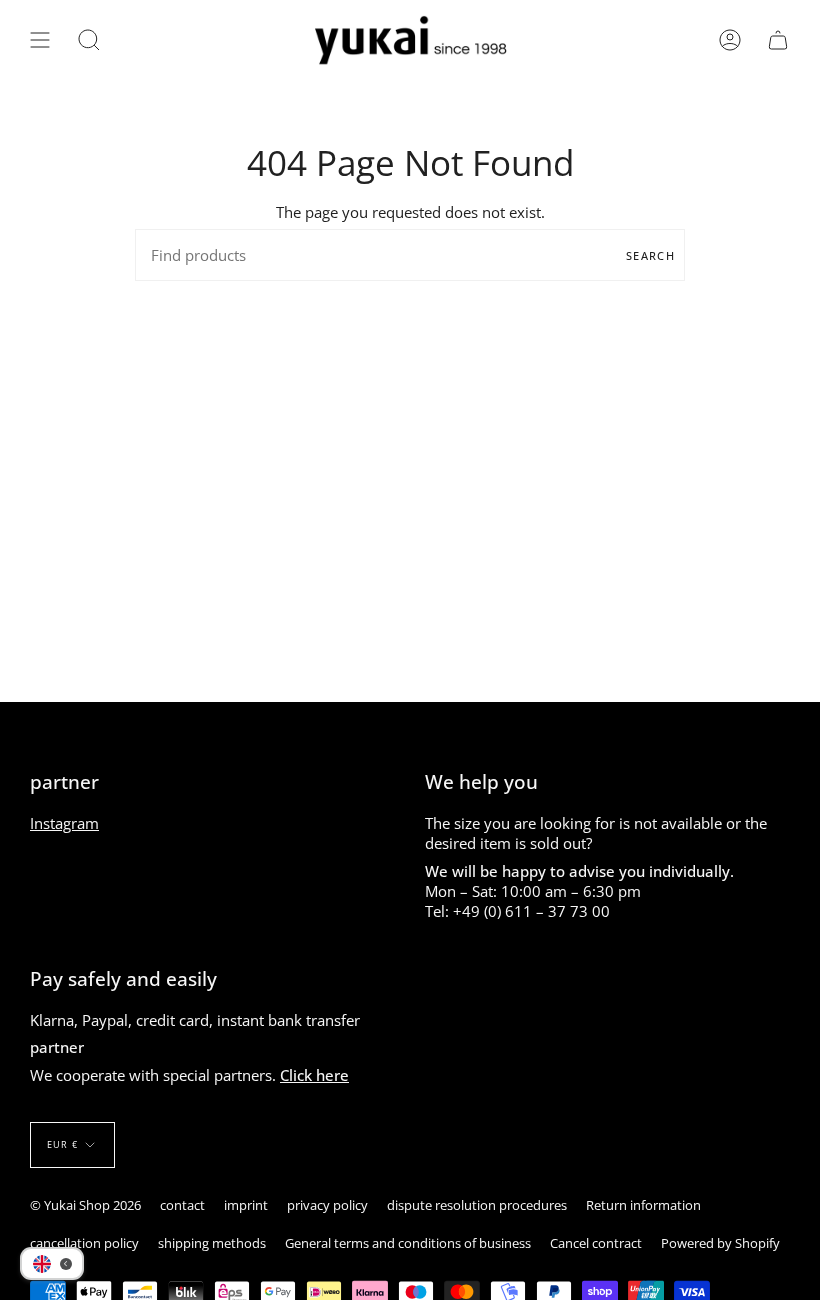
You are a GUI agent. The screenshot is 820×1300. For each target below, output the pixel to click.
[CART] (778, 40)
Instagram (64, 823)
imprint (246, 1205)
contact (182, 1205)
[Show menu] (40, 40)
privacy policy (327, 1205)
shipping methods (212, 1243)
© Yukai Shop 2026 (85, 1205)
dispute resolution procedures (477, 1205)
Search (650, 255)
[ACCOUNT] (730, 40)
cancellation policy (84, 1243)
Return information (643, 1205)
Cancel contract (596, 1243)
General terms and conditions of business (408, 1243)
